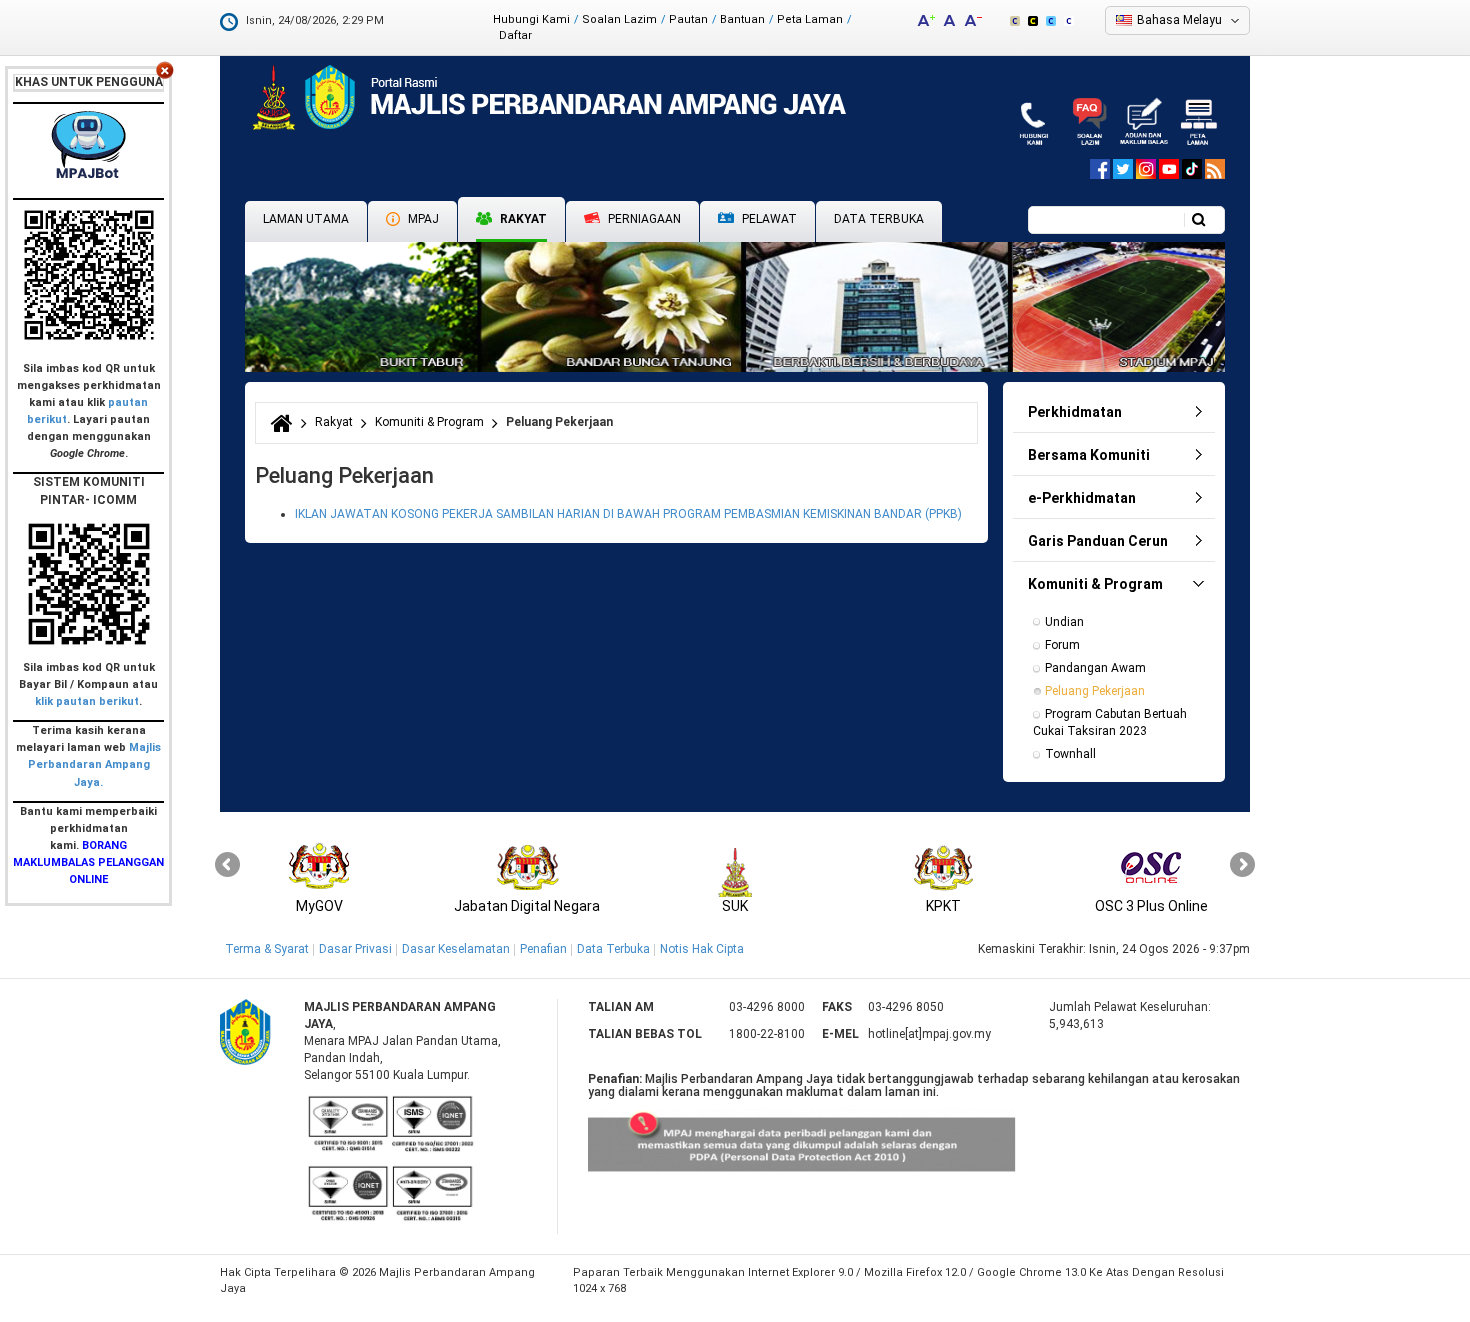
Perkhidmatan (1075, 412)
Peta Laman (810, 19)
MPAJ (422, 219)
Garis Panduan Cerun (1098, 541)
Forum (1062, 645)
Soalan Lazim (619, 19)
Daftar (515, 35)
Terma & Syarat (267, 949)
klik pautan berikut (87, 701)
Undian (1064, 622)
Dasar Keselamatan (456, 949)
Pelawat (768, 219)
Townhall (1070, 754)
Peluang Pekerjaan (1095, 691)
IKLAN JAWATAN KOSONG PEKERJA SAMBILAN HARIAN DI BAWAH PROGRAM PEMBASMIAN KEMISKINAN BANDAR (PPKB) (628, 514)
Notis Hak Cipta (702, 949)
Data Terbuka (879, 219)
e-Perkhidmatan (1082, 498)
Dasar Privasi (355, 949)
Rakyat (522, 219)
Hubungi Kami (531, 19)
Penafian (543, 949)
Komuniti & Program (429, 422)
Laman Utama (306, 219)
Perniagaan (643, 219)
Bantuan (742, 19)
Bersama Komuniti (1089, 455)
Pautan (688, 19)
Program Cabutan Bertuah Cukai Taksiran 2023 (1111, 722)
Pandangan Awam (1095, 668)
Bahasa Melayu (1179, 20)
